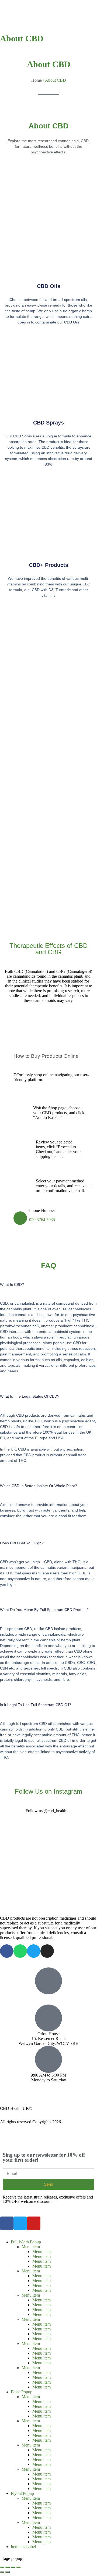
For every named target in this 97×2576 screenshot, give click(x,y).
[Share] (13, 2567)
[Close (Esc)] (18, 2567)
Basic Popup (22, 2392)
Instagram (9, 2094)
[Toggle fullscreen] (8, 2567)
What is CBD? (12, 1285)
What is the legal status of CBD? (30, 1396)
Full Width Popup (26, 2242)
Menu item (31, 2247)
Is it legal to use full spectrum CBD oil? (36, 1705)
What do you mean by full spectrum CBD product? (44, 1610)
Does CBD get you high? (22, 1543)
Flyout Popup (22, 2493)
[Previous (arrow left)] (2, 2572)
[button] (48, 1289)
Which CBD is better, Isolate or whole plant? (39, 1486)
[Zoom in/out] (2, 2567)
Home (37, 80)
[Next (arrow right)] (8, 2572)
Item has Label (23, 2547)
